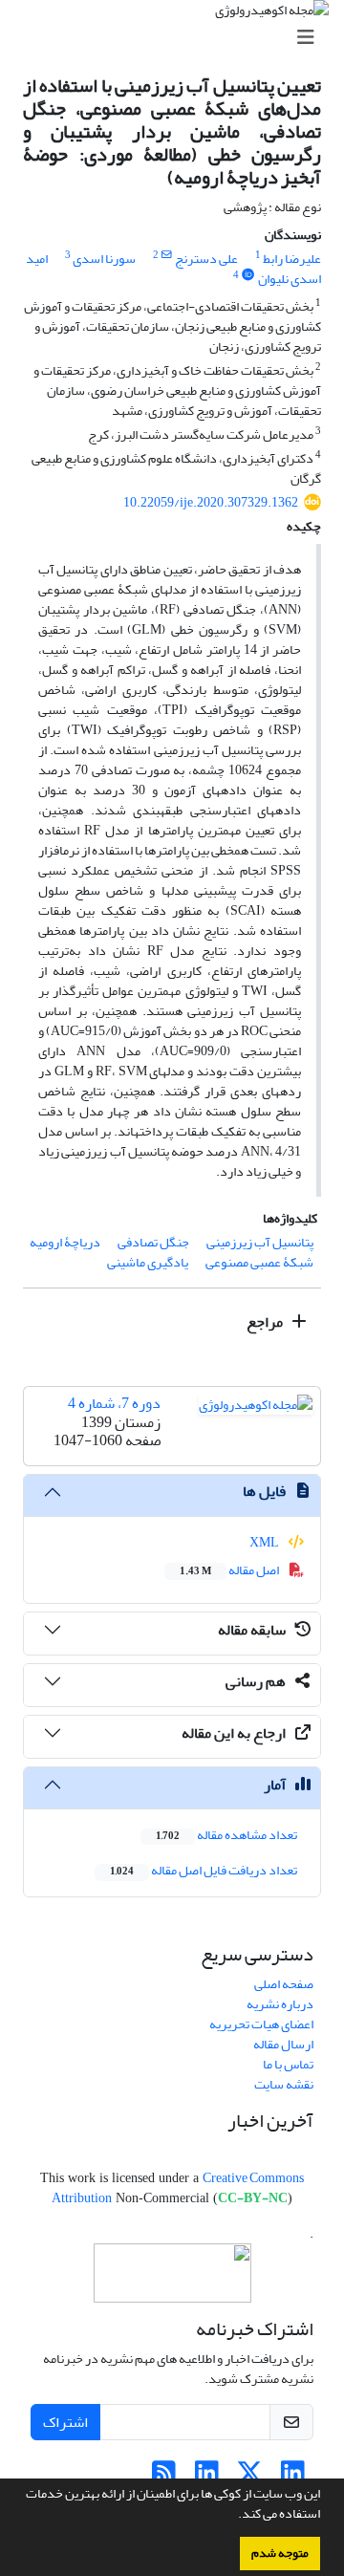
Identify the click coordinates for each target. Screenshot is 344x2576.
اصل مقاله (230, 1570)
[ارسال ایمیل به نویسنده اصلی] (167, 255)
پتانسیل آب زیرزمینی (260, 1242)
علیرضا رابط (292, 259)
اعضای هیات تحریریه (261, 2024)
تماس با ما (288, 2064)
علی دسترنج (206, 259)
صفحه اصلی (284, 1984)
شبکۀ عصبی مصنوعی (259, 1262)
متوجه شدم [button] (280, 2553)
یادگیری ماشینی (148, 1262)
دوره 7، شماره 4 (114, 1403)
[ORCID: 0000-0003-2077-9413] (248, 275)
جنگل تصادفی (153, 1242)
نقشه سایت (284, 2084)
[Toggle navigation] (178, 38)
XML (265, 1542)
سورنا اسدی (104, 259)
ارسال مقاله (283, 2044)
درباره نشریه (280, 2004)
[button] (233, 2516)
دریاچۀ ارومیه (65, 1242)
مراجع (266, 1322)
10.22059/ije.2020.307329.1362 (211, 502)
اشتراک (65, 2422)
